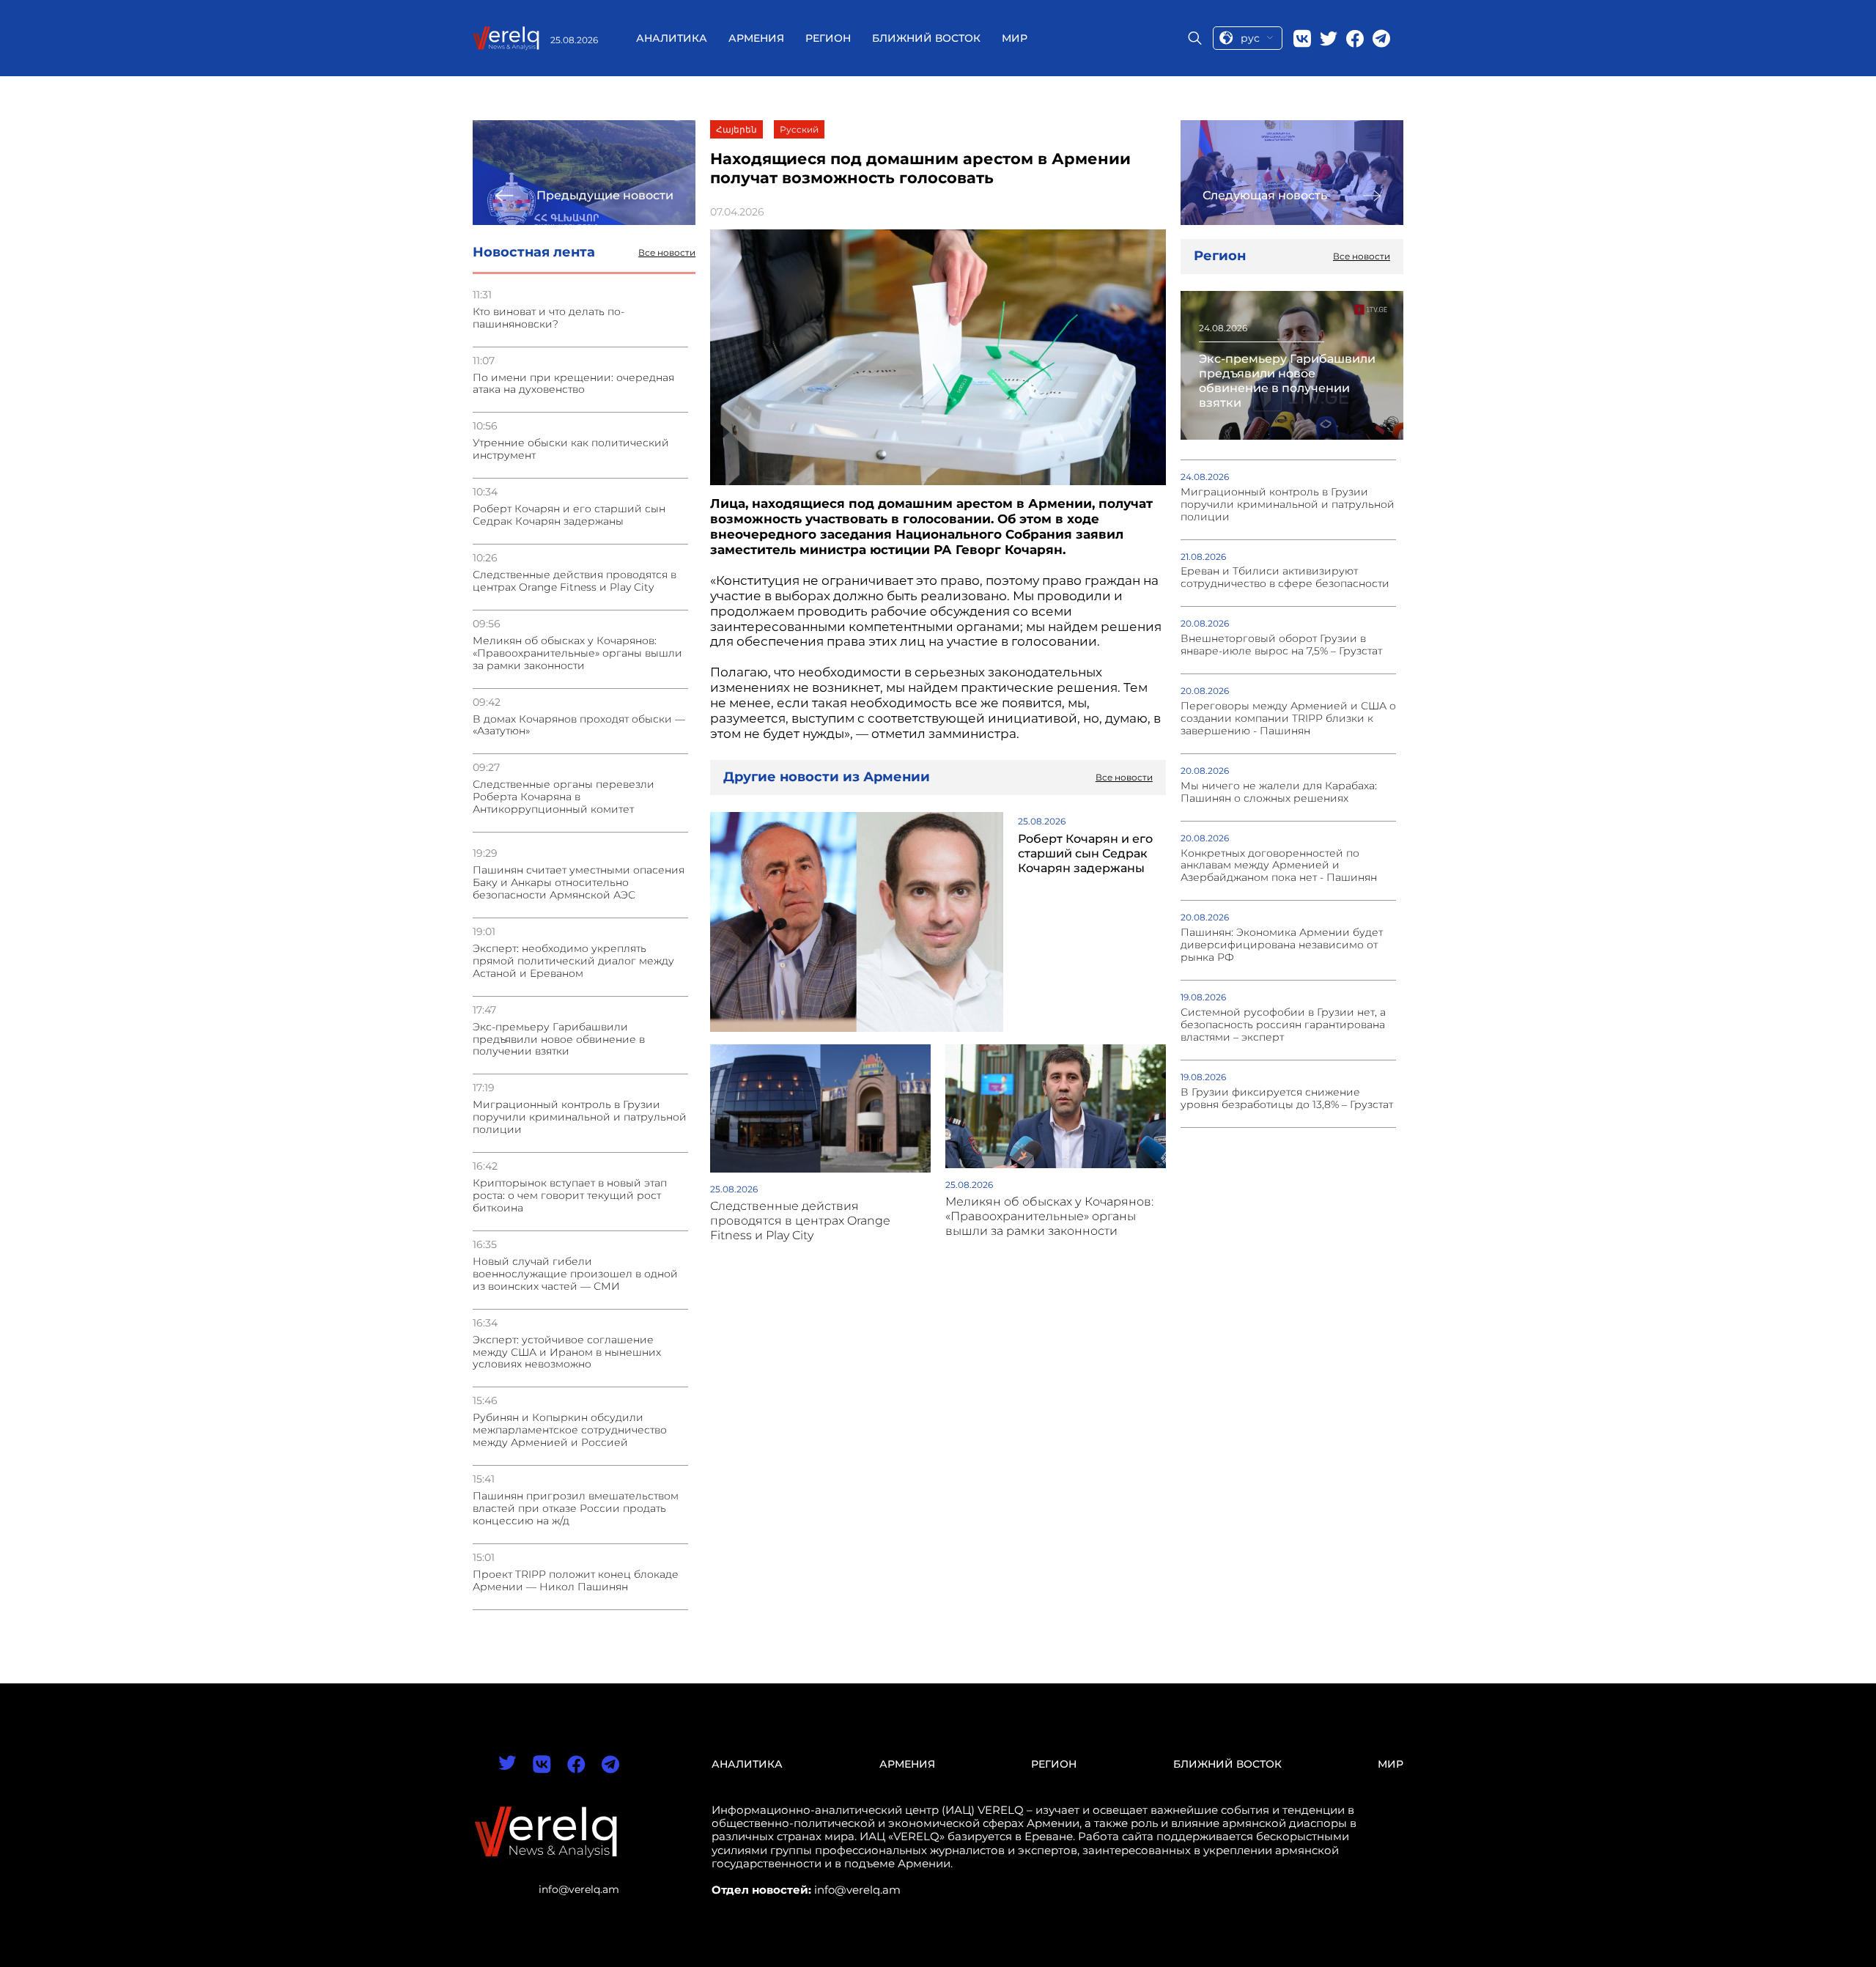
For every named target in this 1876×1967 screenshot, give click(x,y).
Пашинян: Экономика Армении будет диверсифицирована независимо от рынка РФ (1282, 945)
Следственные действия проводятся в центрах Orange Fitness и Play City (575, 581)
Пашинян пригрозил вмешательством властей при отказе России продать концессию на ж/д (576, 1509)
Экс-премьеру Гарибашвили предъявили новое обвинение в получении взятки (559, 1040)
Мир (1015, 38)
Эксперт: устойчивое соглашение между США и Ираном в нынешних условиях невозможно (567, 1352)
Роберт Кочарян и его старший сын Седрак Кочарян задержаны (569, 515)
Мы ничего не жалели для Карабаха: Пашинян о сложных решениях (1279, 792)
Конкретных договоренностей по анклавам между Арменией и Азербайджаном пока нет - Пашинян (1279, 866)
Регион (828, 38)
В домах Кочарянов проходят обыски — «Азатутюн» (579, 726)
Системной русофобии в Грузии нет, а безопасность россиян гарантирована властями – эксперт (1283, 1025)
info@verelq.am (579, 1889)
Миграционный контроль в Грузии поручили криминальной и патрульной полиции (580, 1117)
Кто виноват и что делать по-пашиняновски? (549, 318)
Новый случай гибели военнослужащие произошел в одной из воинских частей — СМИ (575, 1274)
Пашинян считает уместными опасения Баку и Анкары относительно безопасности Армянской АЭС (579, 883)
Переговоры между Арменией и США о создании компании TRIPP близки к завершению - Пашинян (1288, 719)
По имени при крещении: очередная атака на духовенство (573, 384)
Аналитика (672, 38)
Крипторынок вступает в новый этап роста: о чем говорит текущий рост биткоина (570, 1196)
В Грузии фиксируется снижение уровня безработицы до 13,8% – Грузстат (1287, 1099)
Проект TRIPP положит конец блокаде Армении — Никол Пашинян (576, 1581)
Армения (756, 38)
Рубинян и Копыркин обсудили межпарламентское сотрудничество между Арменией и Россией (570, 1430)
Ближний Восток (926, 38)
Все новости (667, 253)
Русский (799, 129)
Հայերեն (736, 129)
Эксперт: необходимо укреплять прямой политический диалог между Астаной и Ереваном (573, 961)
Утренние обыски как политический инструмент (571, 449)
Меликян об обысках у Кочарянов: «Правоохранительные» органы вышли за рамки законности (577, 653)
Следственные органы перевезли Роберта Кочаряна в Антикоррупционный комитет (564, 797)
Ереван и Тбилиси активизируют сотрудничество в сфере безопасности (1285, 577)
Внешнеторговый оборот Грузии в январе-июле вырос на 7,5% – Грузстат (1281, 645)
